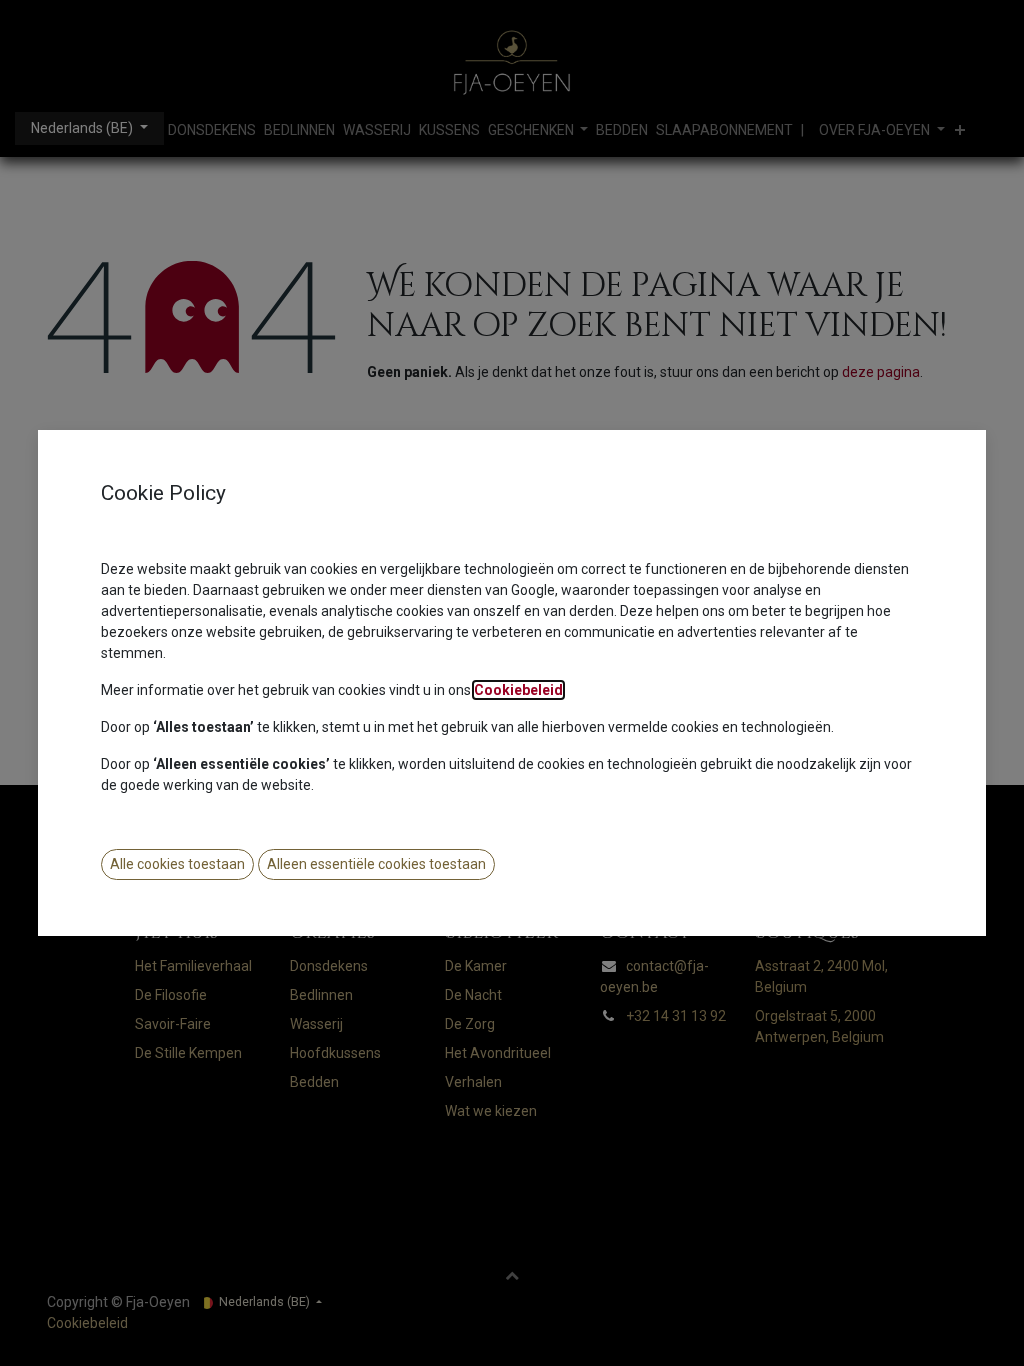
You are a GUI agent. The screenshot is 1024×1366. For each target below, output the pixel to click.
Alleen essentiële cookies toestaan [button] (376, 864)
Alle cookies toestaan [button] (177, 864)
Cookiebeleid (518, 690)
